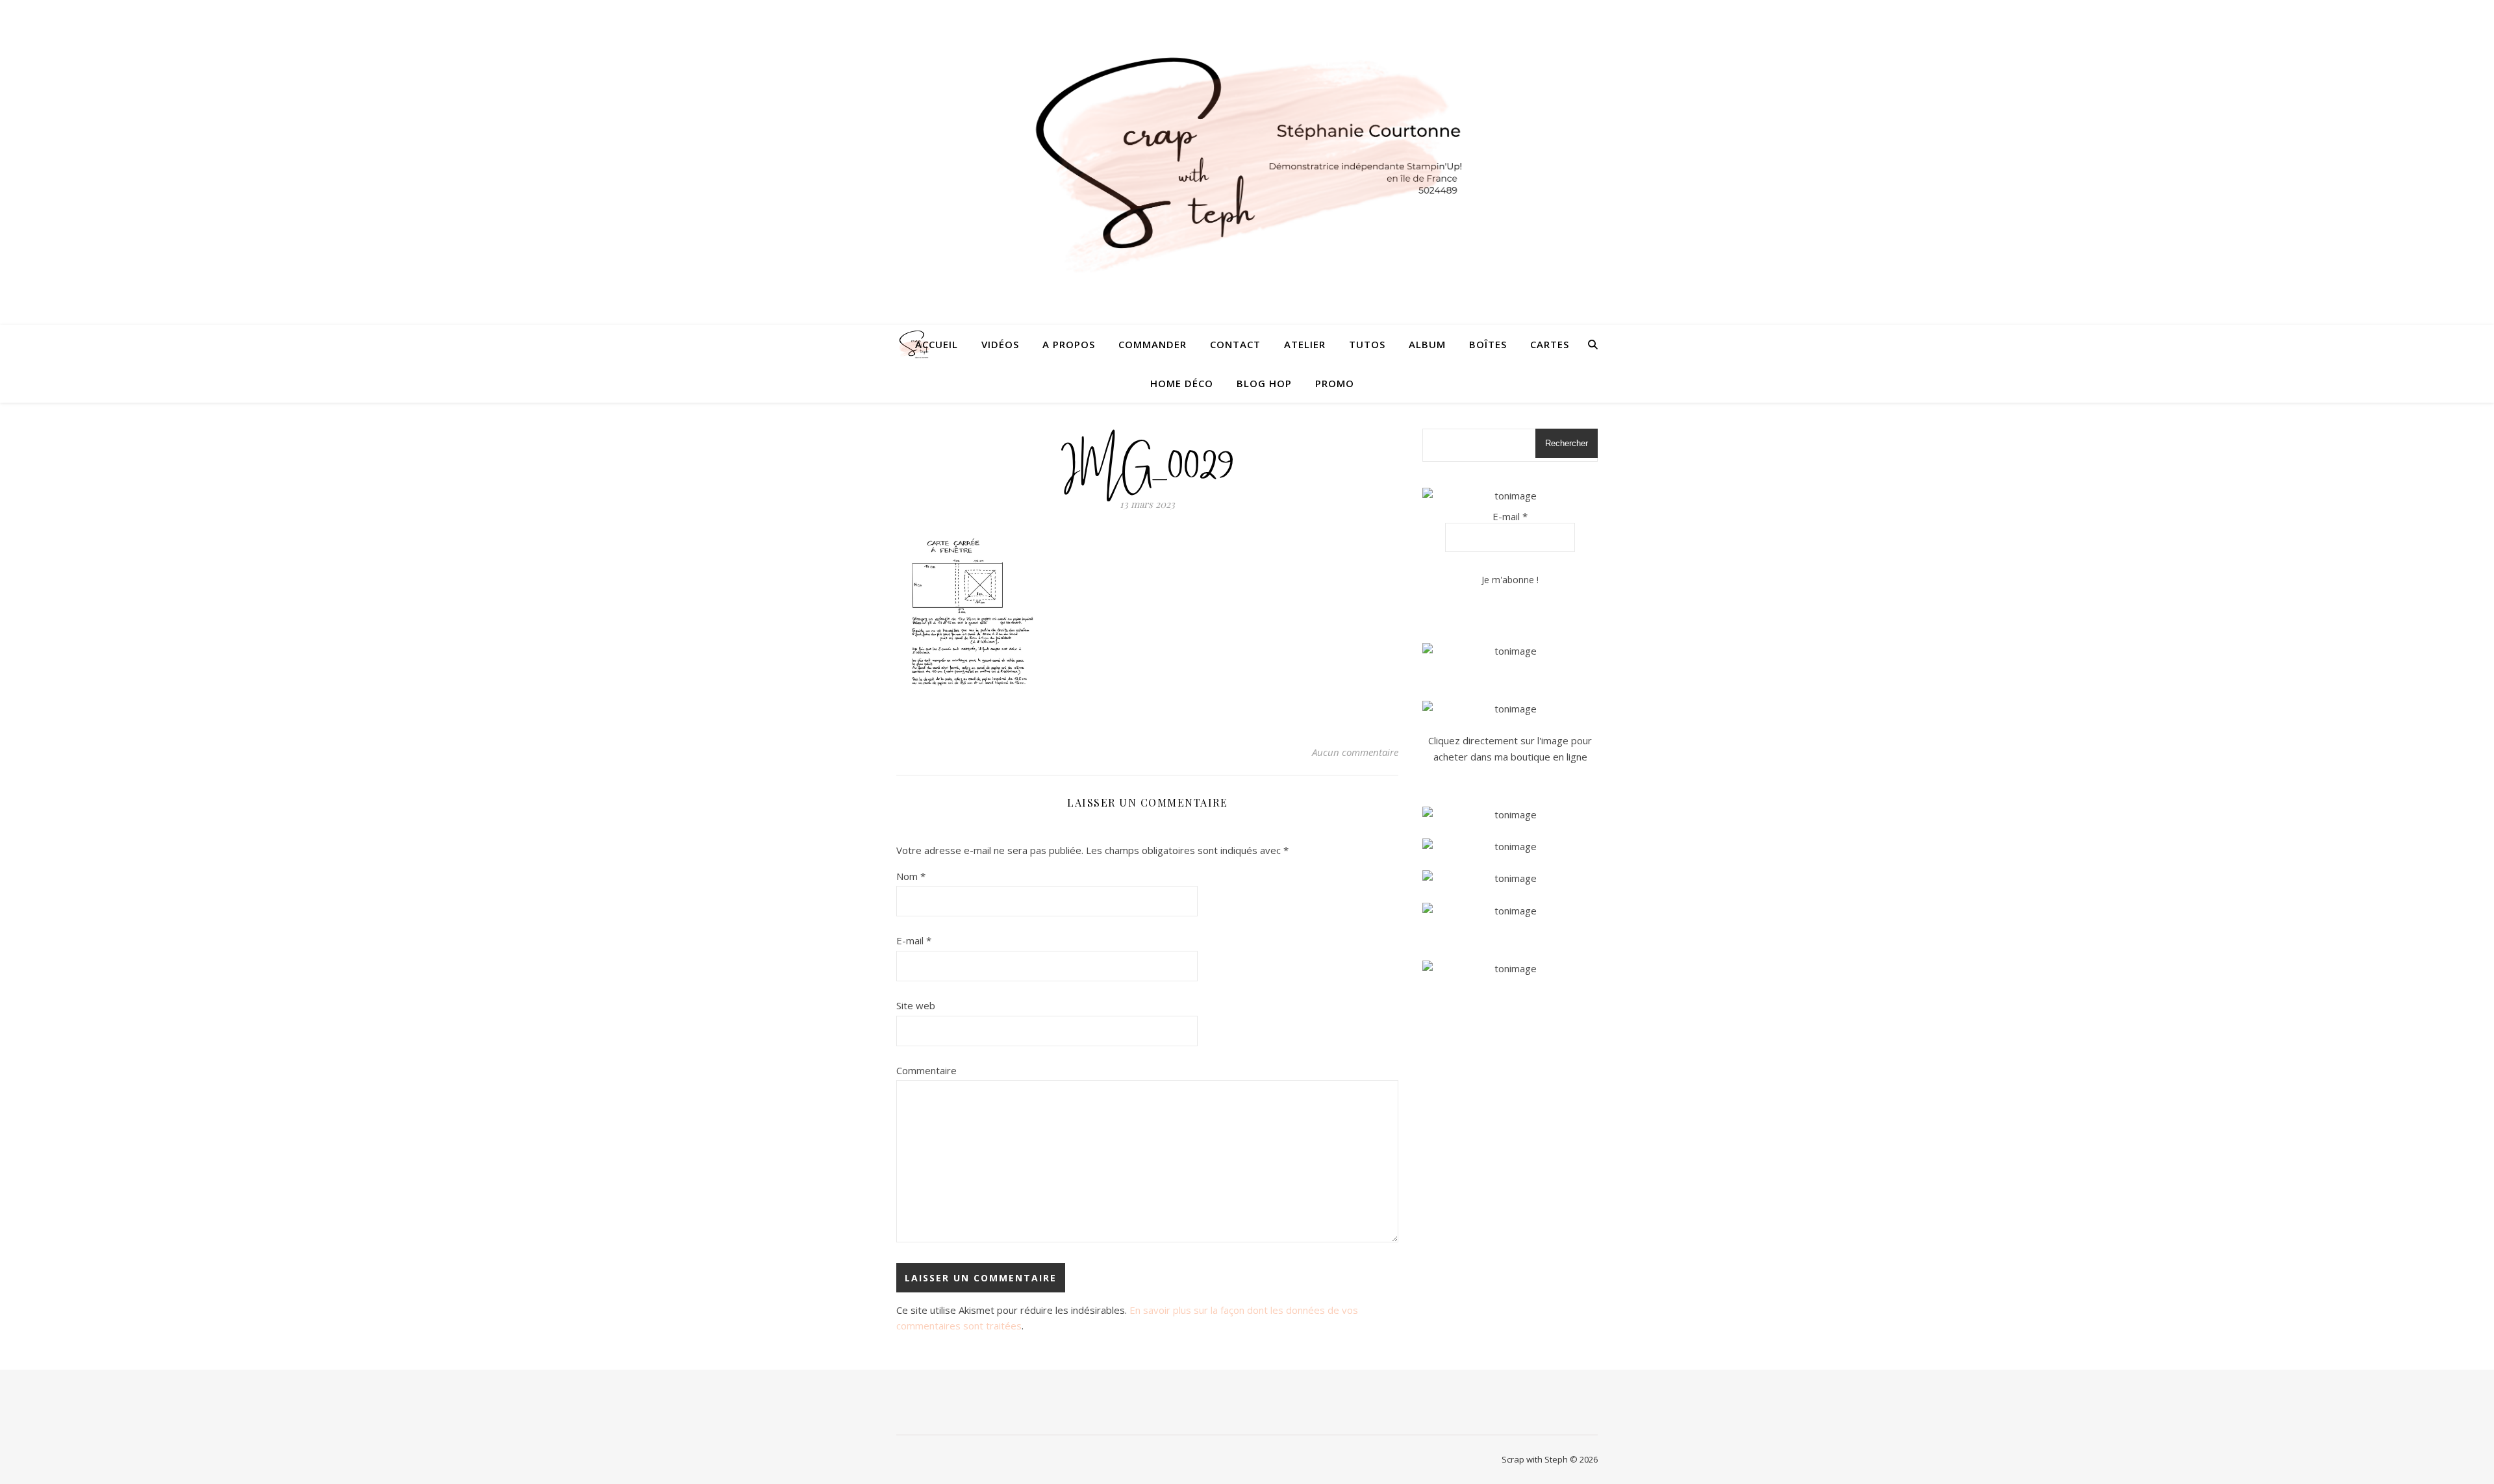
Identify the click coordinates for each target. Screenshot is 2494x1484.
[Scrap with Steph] (1247, 163)
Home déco (1182, 383)
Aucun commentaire (1355, 752)
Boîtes (1488, 344)
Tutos (1367, 344)
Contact (1235, 344)
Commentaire (926, 1070)
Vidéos (1000, 344)
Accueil (937, 344)
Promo (1335, 383)
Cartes (1550, 344)
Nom (911, 876)
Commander (1153, 344)
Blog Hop (1264, 383)
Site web (916, 1005)
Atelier (1305, 344)
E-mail (914, 940)
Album (1427, 344)
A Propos (1069, 344)
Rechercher (1567, 443)
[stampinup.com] (1510, 651)
